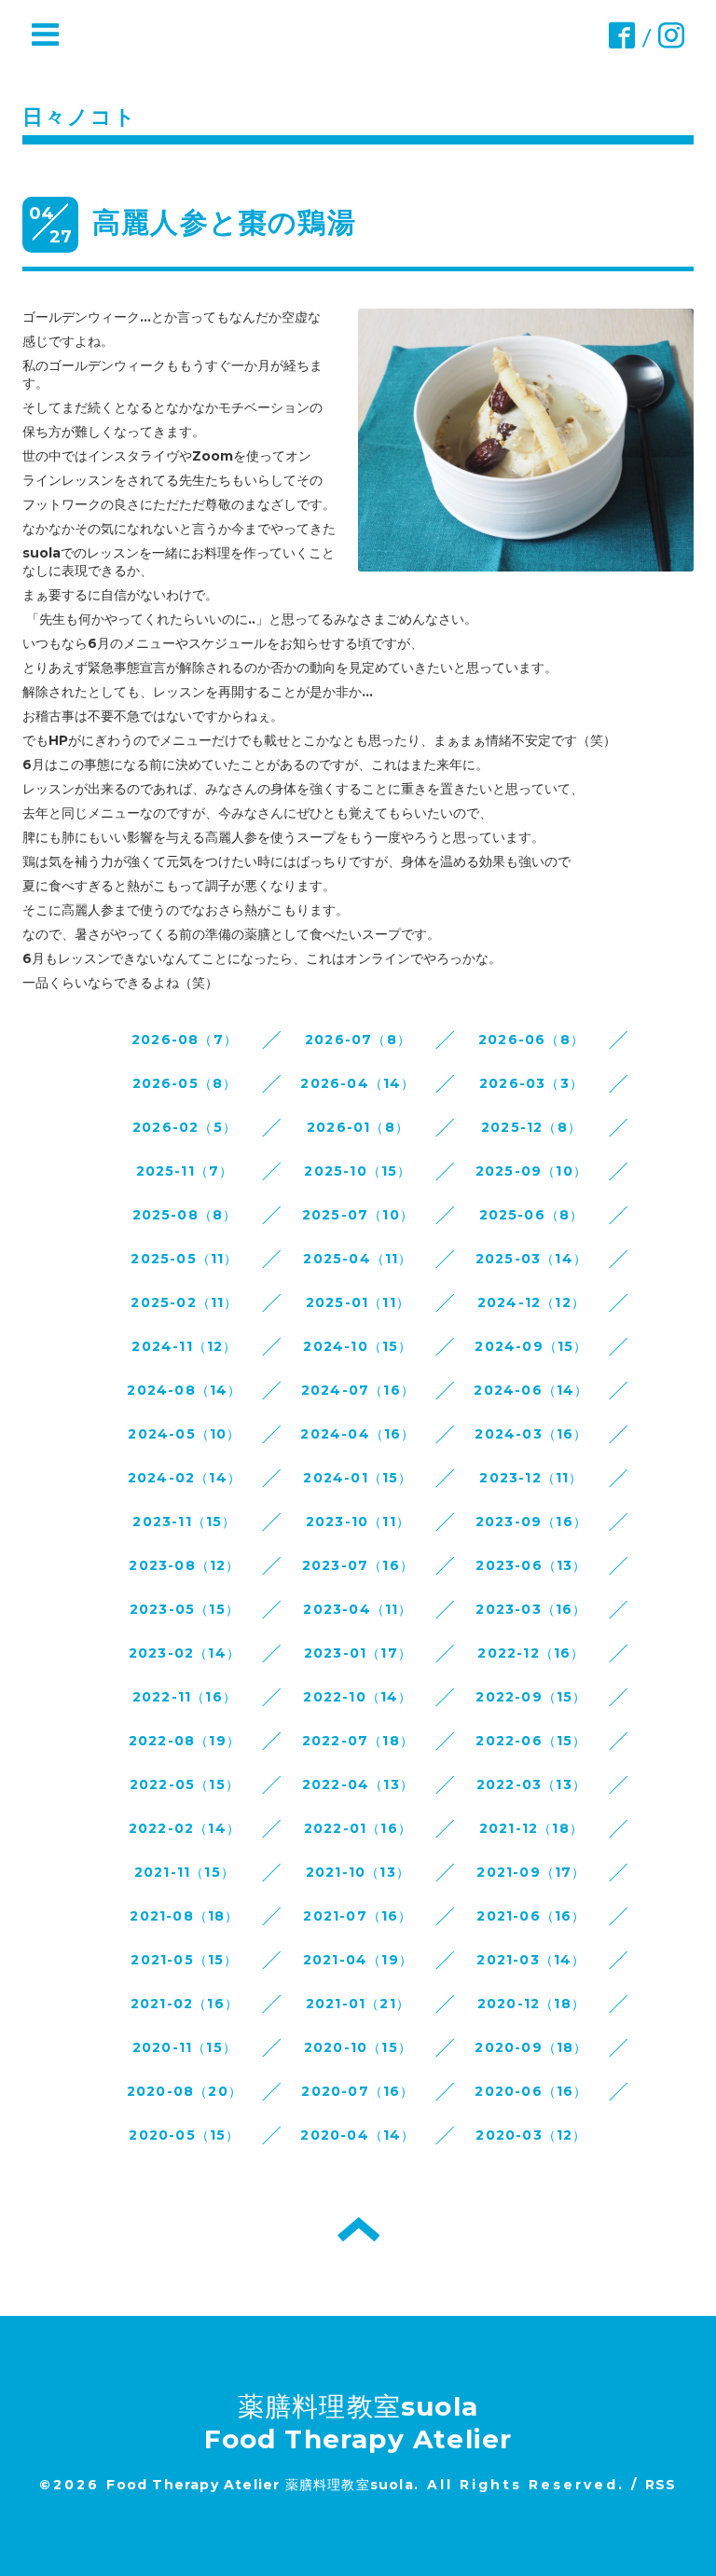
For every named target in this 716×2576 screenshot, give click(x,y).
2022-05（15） (185, 1784)
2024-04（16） (358, 1434)
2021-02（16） (185, 2004)
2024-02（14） (185, 1478)
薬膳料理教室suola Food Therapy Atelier (358, 2423)
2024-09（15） (531, 1346)
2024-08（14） (184, 1390)
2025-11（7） (185, 1171)
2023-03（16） (531, 1609)
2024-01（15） (358, 1478)
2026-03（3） (531, 1083)
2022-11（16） (185, 1697)
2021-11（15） (185, 1872)
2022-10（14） (358, 1697)
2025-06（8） (532, 1215)
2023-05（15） (185, 1609)
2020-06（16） (531, 2091)
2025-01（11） (358, 1302)
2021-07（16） (358, 1916)
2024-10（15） (358, 1346)
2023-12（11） (531, 1478)
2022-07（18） (358, 1741)
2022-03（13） (531, 1784)
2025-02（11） (184, 1302)
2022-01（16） (358, 1828)
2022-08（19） (185, 1741)
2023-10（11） (358, 1522)
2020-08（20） (185, 2091)
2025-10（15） (358, 1171)
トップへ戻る (358, 2229)
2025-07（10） (358, 1215)
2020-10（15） (358, 2047)
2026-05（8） (185, 1083)
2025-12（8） (531, 1127)
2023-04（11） (358, 1609)
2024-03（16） (531, 1434)
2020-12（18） (531, 2004)
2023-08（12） (184, 1565)
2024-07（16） (358, 1390)
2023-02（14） (185, 1653)
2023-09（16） (531, 1522)
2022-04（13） (358, 1784)
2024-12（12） (531, 1302)
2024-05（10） (184, 1434)
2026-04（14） (358, 1083)
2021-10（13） (358, 1872)
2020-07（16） (358, 2091)
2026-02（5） (185, 1127)
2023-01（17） (358, 1653)
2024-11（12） (184, 1346)
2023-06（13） (531, 1565)
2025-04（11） (358, 1259)
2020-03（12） (531, 2135)
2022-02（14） (185, 1828)
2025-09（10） (531, 1171)
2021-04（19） (358, 1960)
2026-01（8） (358, 1127)
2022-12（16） (531, 1653)
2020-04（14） (358, 2135)
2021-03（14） (531, 1960)
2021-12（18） (531, 1828)
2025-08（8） (185, 1215)
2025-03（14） (531, 1259)
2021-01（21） (358, 2004)
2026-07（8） (358, 1040)
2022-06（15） (531, 1741)
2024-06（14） (531, 1390)
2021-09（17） (531, 1872)
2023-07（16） (358, 1565)
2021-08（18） (184, 1916)
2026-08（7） (185, 1040)
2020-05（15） (184, 2135)
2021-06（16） (531, 1916)
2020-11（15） (185, 2047)
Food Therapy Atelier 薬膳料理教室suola (260, 2485)
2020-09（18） (531, 2047)
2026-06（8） (531, 1040)
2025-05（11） (184, 1259)
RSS (661, 2485)
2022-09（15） (531, 1697)
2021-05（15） (184, 1960)
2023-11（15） (184, 1522)
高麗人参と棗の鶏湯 (224, 222)
